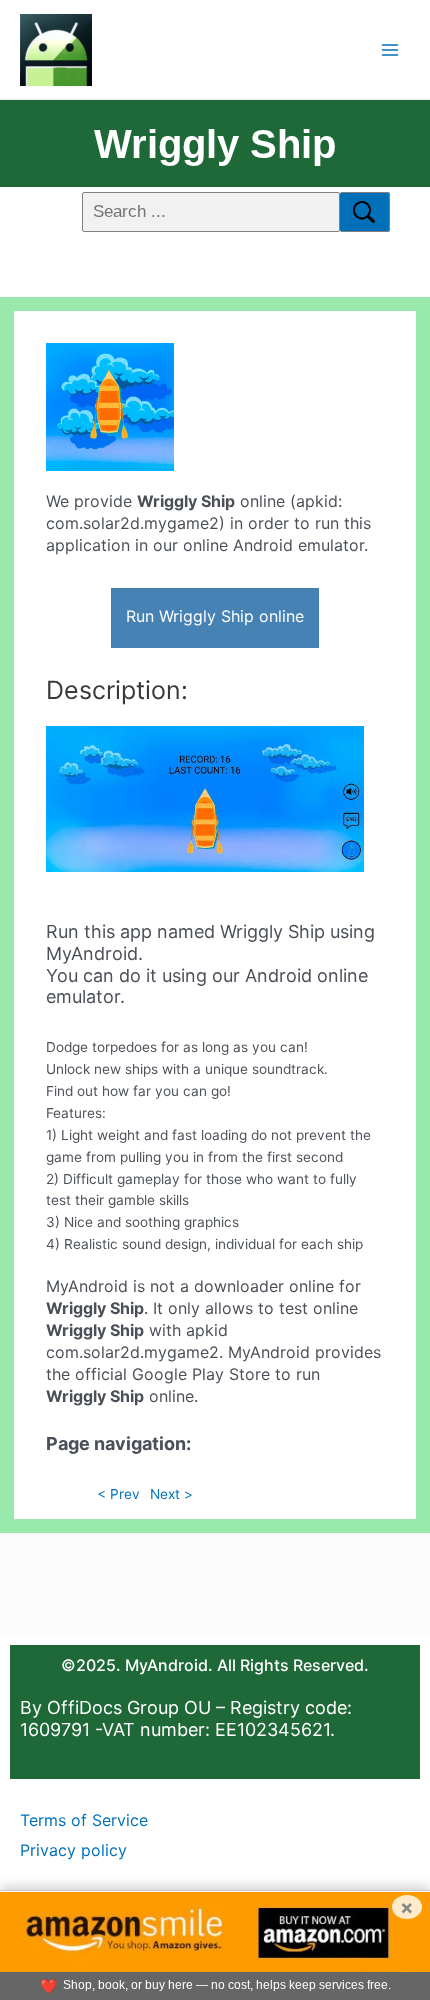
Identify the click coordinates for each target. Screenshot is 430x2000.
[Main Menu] (390, 49)
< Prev (118, 1494)
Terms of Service (84, 1820)
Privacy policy (73, 1850)
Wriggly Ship (215, 144)
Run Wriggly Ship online (215, 616)
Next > (171, 1494)
